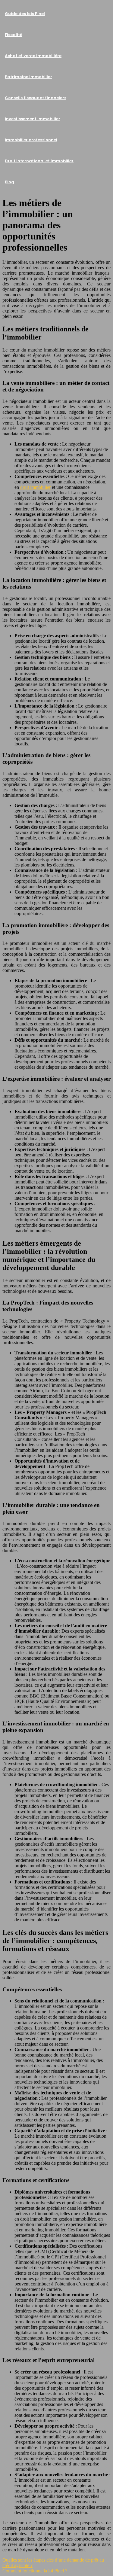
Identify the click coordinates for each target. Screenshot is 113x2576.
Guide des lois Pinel (25, 14)
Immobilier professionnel (31, 140)
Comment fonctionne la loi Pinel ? (35, 2571)
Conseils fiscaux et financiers (36, 98)
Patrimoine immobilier (28, 77)
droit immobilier (35, 487)
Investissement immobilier (33, 119)
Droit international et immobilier (39, 161)
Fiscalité (14, 35)
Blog (9, 182)
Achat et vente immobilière (33, 56)
